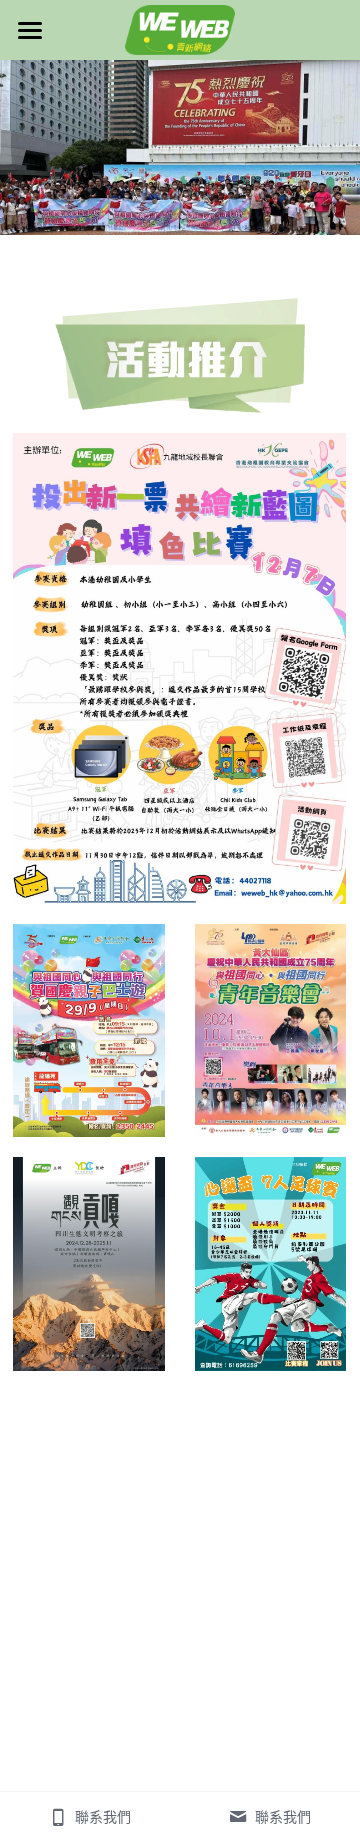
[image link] (180, 28)
